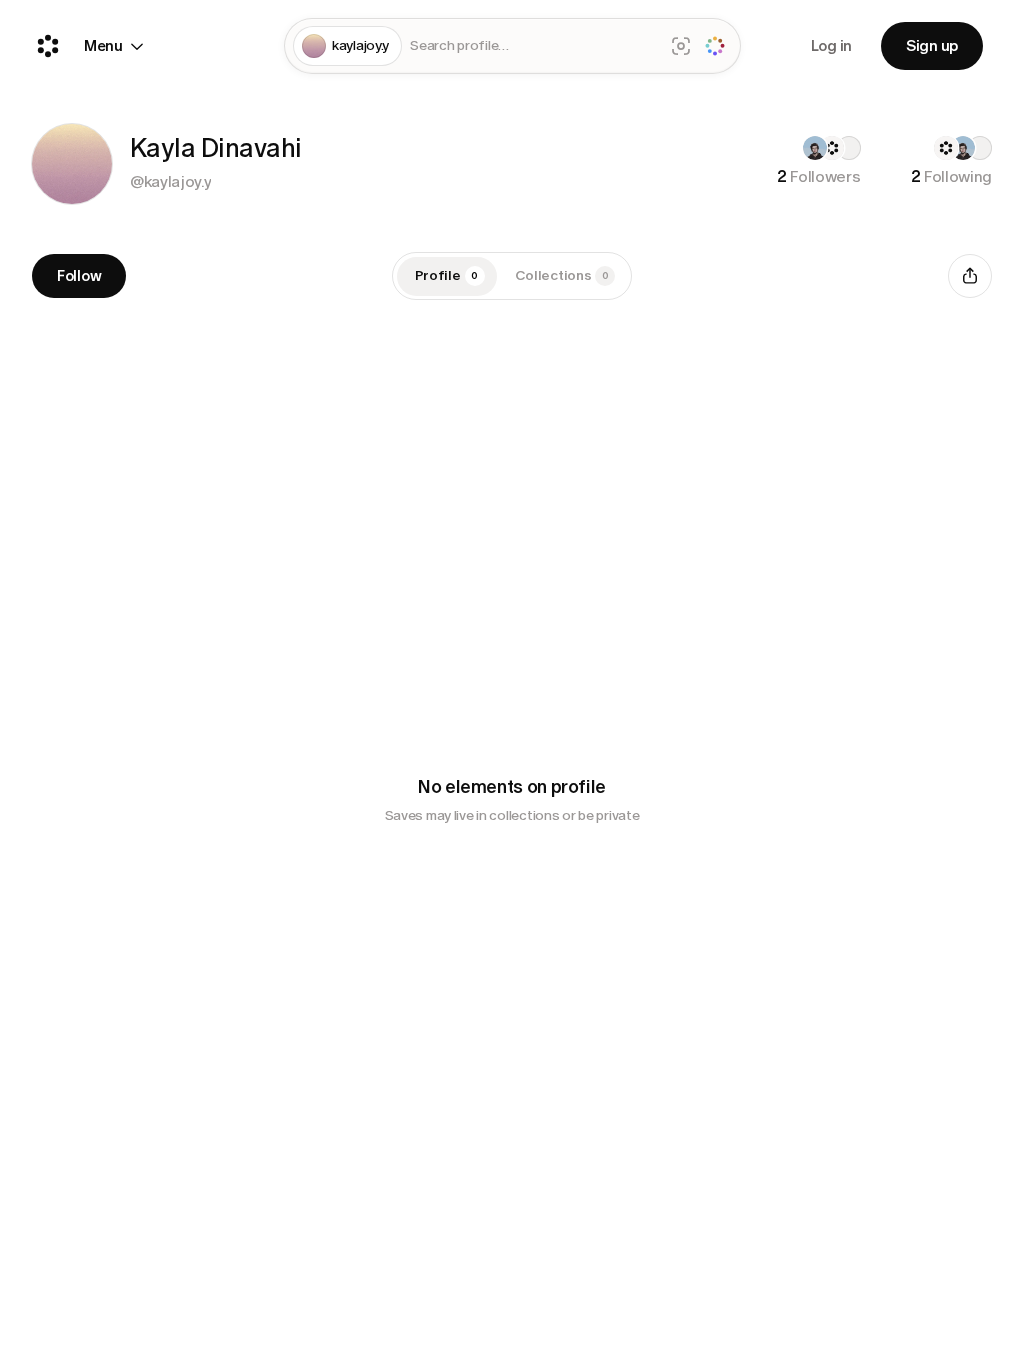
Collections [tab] (562, 275)
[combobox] (532, 46)
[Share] (970, 276)
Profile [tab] (447, 275)
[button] (72, 164)
